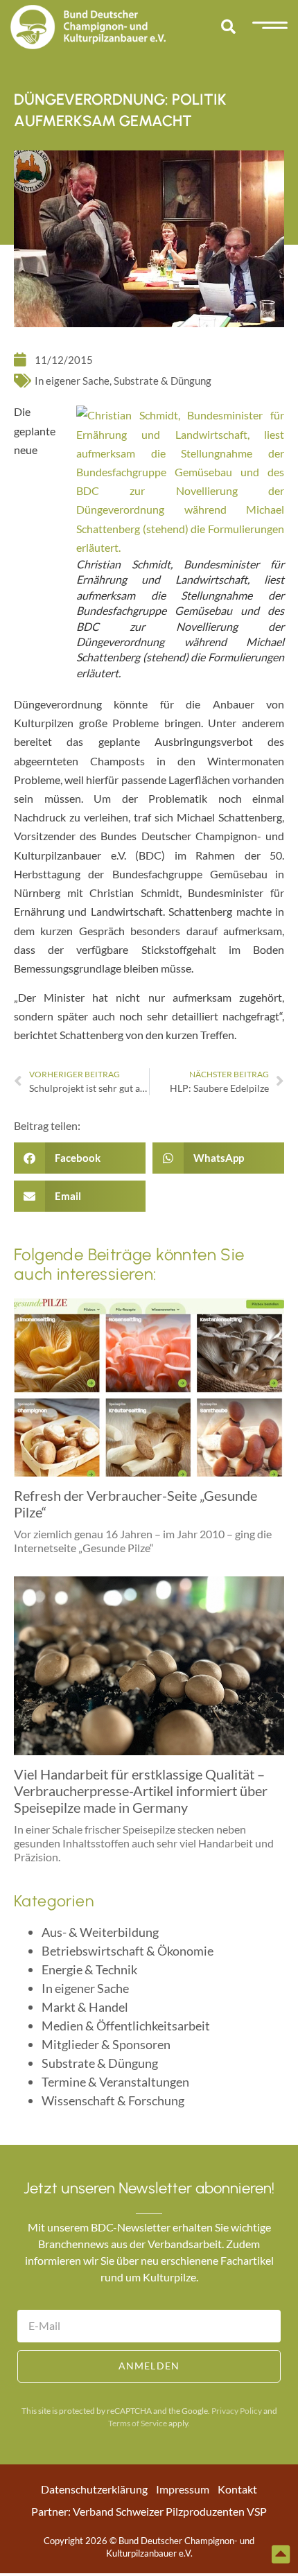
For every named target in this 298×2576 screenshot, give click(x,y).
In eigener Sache (72, 381)
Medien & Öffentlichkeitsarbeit (126, 2026)
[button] (228, 27)
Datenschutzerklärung (94, 2489)
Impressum (183, 2489)
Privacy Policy (237, 2411)
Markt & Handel (85, 2007)
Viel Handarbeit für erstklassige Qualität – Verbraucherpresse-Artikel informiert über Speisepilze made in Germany (141, 1791)
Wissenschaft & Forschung (113, 2100)
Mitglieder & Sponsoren (106, 2044)
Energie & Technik (89, 1969)
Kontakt (237, 2489)
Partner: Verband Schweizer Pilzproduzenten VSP (149, 2511)
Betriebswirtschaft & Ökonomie (128, 1951)
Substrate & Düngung (163, 381)
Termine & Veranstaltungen (115, 2082)
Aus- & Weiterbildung (100, 1932)
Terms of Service (138, 2423)
